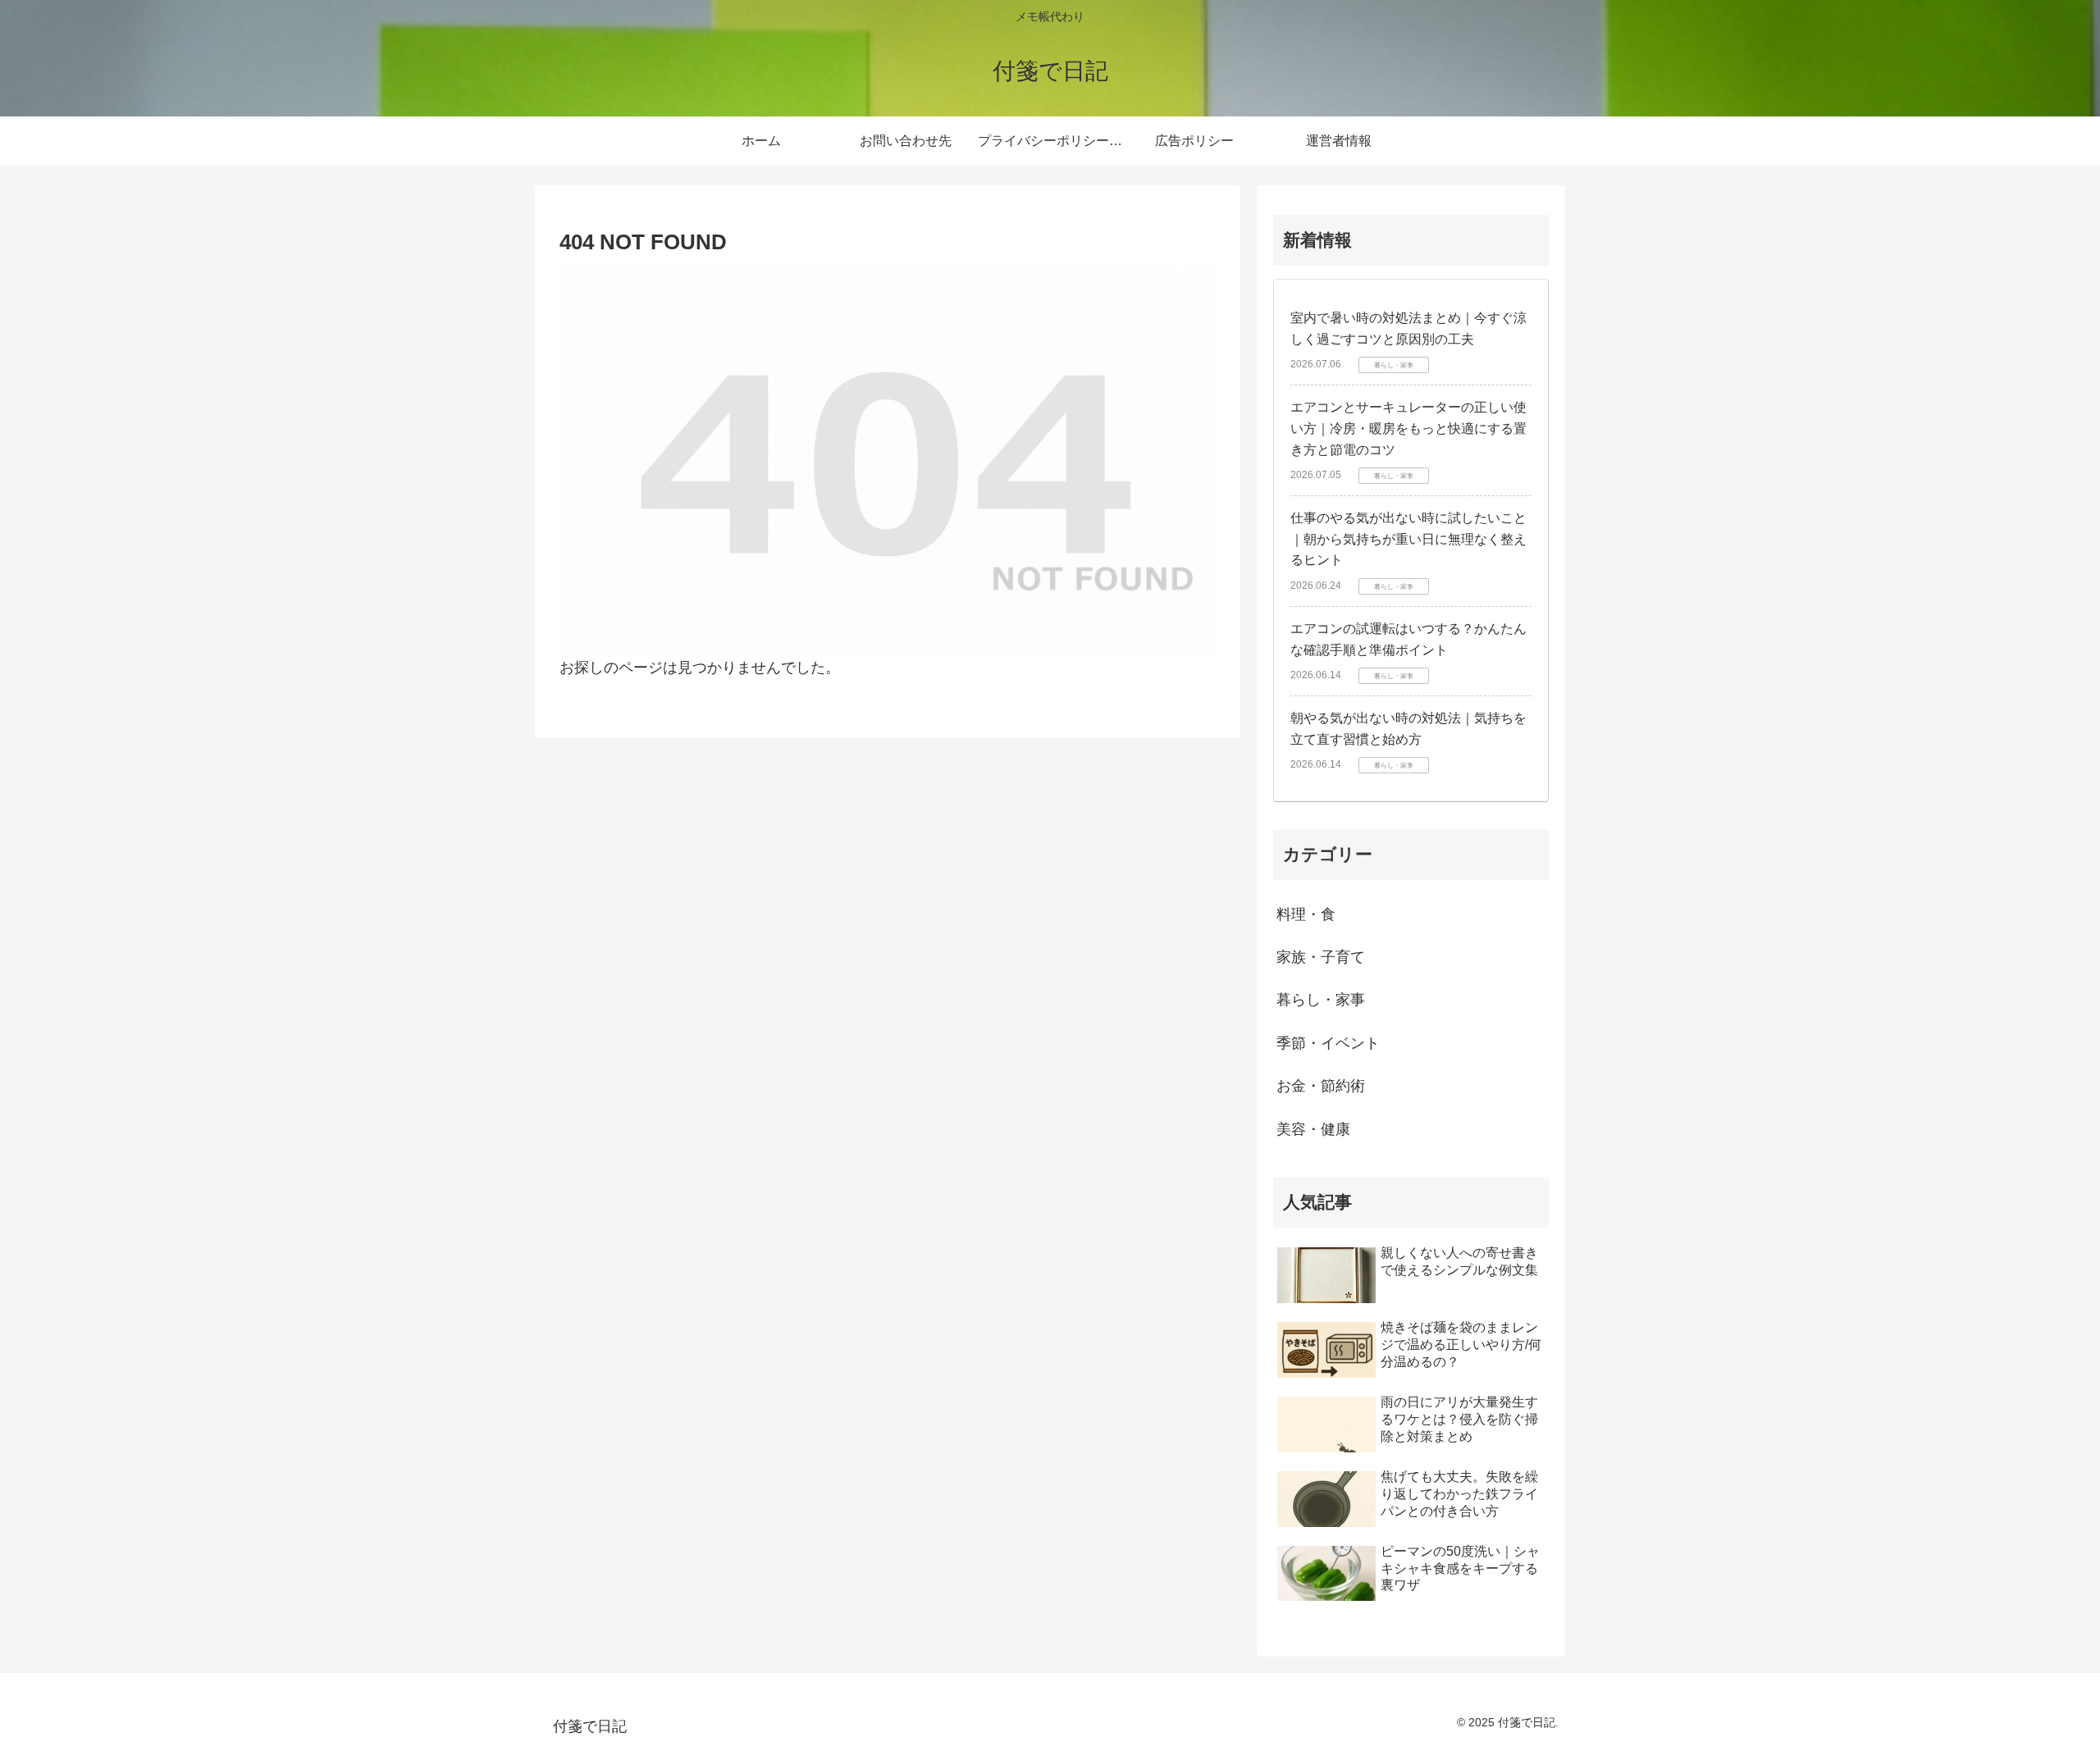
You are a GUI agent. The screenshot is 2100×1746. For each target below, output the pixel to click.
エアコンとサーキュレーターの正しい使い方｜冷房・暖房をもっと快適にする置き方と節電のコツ (1408, 428)
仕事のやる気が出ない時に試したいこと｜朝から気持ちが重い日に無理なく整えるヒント (1408, 539)
